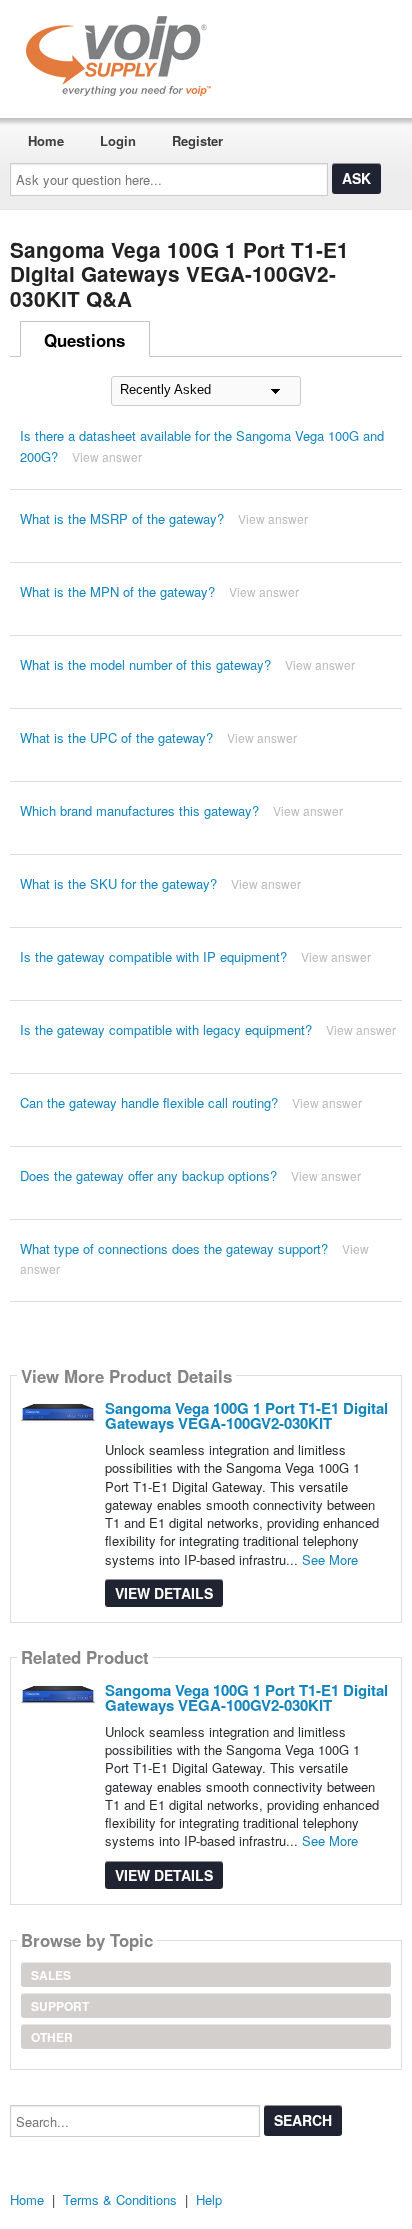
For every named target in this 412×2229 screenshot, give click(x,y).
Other (52, 2037)
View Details (164, 1593)
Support (60, 2006)
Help (209, 2199)
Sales (51, 1975)
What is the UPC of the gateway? (116, 737)
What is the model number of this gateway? (145, 664)
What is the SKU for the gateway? (118, 883)
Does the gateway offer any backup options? (148, 1175)
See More (330, 1559)
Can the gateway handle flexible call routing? (149, 1102)
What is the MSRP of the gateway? (122, 518)
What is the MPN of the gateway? (117, 591)
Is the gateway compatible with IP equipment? (153, 956)
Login (118, 140)
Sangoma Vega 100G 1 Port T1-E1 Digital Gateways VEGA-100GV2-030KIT (246, 1415)
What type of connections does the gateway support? (174, 1248)
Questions (84, 340)
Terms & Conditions (120, 2199)
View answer (107, 456)
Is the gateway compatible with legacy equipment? (166, 1029)
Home (46, 140)
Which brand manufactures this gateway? (139, 810)
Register (197, 140)
